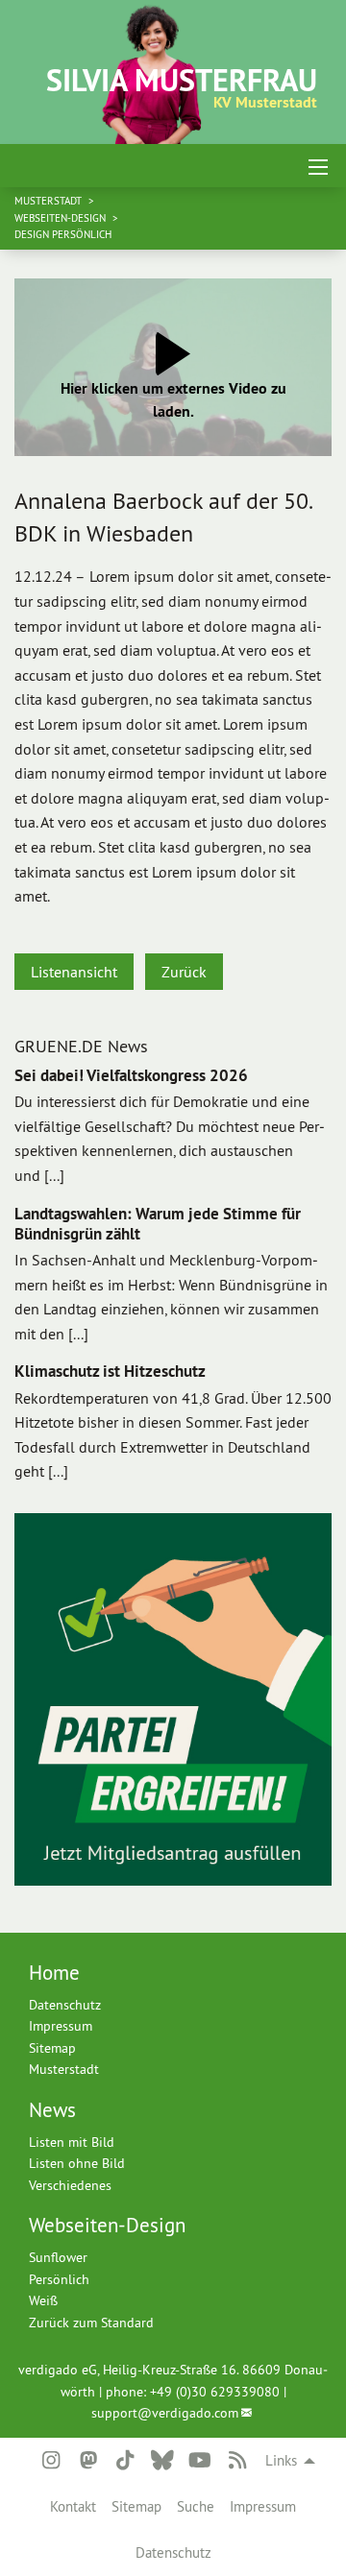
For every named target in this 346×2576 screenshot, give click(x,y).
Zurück (184, 972)
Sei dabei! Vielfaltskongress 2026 (131, 1075)
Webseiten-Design (62, 218)
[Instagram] (51, 2461)
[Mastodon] (87, 2461)
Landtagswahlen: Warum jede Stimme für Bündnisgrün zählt (158, 1224)
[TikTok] (125, 2461)
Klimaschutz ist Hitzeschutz (110, 1371)
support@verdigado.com (165, 2413)
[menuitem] (73, 2507)
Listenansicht (74, 972)
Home (54, 1973)
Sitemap (136, 2506)
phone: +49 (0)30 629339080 (193, 2392)
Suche (196, 2506)
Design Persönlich (63, 234)
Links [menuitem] (281, 2460)
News (52, 2110)
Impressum (263, 2506)
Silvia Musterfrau (182, 80)
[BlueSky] (162, 2461)
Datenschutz (173, 2552)
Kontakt (73, 2506)
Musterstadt (49, 201)
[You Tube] (200, 2461)
